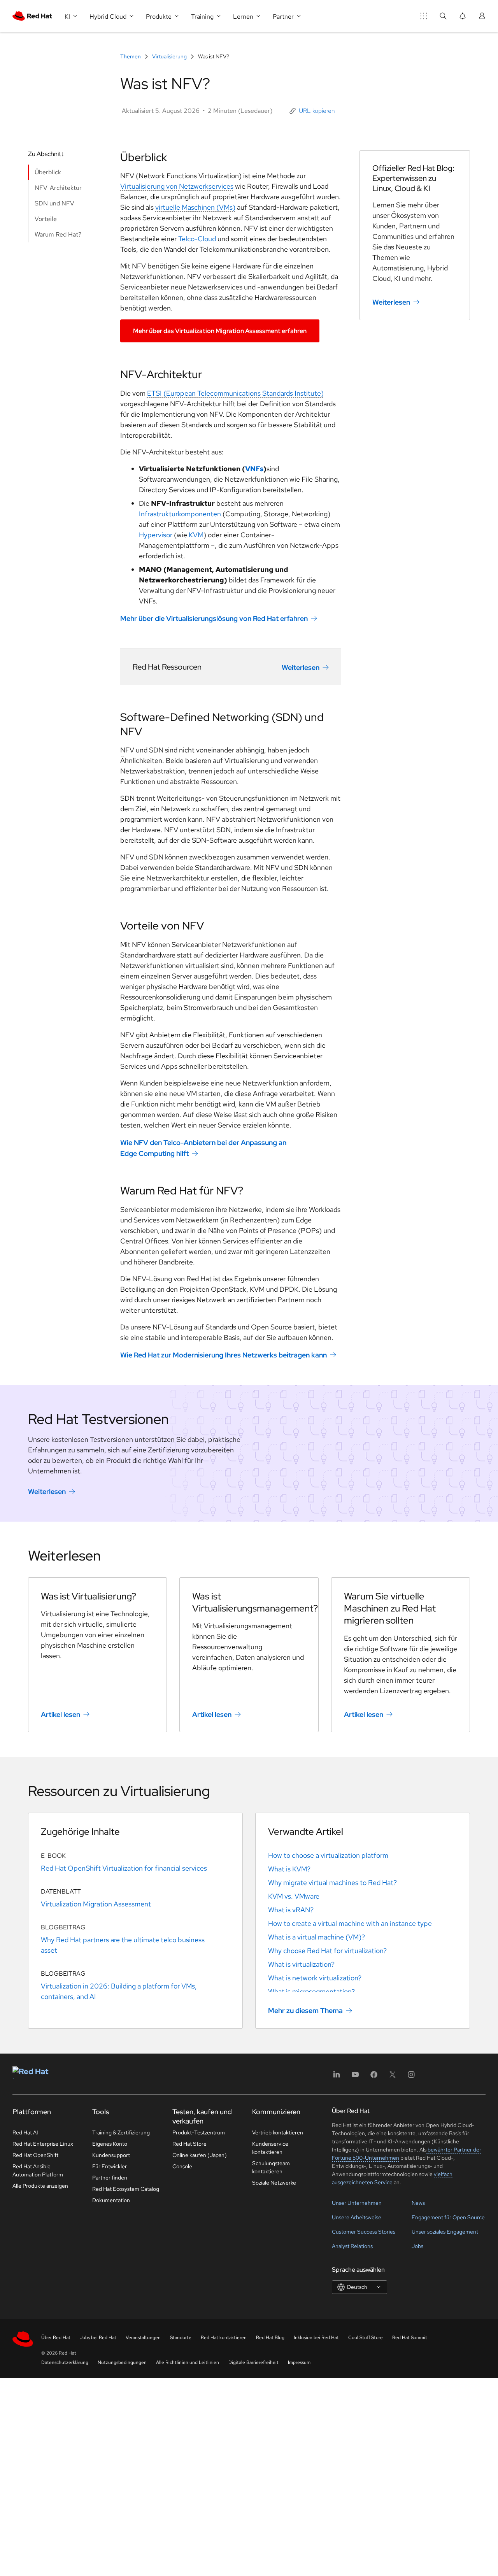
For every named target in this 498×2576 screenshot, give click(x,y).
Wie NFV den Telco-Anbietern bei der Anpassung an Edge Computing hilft (203, 1148)
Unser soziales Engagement (445, 2232)
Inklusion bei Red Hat (316, 2338)
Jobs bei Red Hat (98, 2338)
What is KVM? (289, 1869)
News (418, 2203)
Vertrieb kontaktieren (278, 2132)
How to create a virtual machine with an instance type (350, 1923)
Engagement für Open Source (448, 2217)
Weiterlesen (301, 667)
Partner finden (110, 2178)
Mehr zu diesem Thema (305, 2010)
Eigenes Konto (110, 2144)
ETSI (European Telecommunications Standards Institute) (235, 393)
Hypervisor (156, 535)
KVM (196, 535)
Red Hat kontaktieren (224, 2338)
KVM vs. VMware (294, 1896)
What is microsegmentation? (311, 1991)
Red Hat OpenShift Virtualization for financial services (124, 1868)
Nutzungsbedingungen (122, 2362)
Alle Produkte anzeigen (40, 2186)
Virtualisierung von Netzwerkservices (177, 186)
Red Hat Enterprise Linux (43, 2144)
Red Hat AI (25, 2132)
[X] (393, 2077)
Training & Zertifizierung (121, 2132)
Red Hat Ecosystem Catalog (126, 2189)
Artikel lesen (60, 1714)
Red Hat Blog (270, 2338)
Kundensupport (111, 2155)
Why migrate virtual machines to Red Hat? (332, 1882)
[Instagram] (411, 2077)
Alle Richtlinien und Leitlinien (188, 2362)
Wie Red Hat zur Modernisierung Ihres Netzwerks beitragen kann (224, 1355)
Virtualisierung (169, 56)
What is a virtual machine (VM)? (317, 1937)
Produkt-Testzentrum (199, 2132)
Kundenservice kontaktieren (270, 2148)
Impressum (299, 2362)
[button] (312, 111)
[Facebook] (374, 2077)
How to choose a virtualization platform (328, 1855)
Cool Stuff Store (366, 2338)
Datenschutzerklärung (65, 2362)
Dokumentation (111, 2200)
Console (182, 2166)
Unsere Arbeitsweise (357, 2217)
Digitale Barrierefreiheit (253, 2362)
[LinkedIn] (337, 2077)
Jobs (417, 2246)
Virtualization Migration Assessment (96, 1904)
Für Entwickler (110, 2166)
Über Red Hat (56, 2338)
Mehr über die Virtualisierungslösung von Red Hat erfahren (214, 618)
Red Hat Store (189, 2144)
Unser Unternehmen (357, 2203)
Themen (131, 56)
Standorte (181, 2338)
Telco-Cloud (197, 239)
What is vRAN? (291, 1910)
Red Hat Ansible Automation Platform (38, 2170)
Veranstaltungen (143, 2338)
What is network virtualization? (315, 1978)
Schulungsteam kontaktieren (271, 2167)
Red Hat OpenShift (35, 2155)
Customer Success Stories (364, 2232)
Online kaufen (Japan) (200, 2155)
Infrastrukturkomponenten (180, 514)
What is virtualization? (301, 1964)
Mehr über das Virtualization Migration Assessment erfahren (220, 331)
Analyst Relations (352, 2246)
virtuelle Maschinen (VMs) (195, 207)
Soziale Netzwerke (274, 2183)
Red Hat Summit (410, 2338)
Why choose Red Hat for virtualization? (327, 1951)
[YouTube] (355, 2077)
